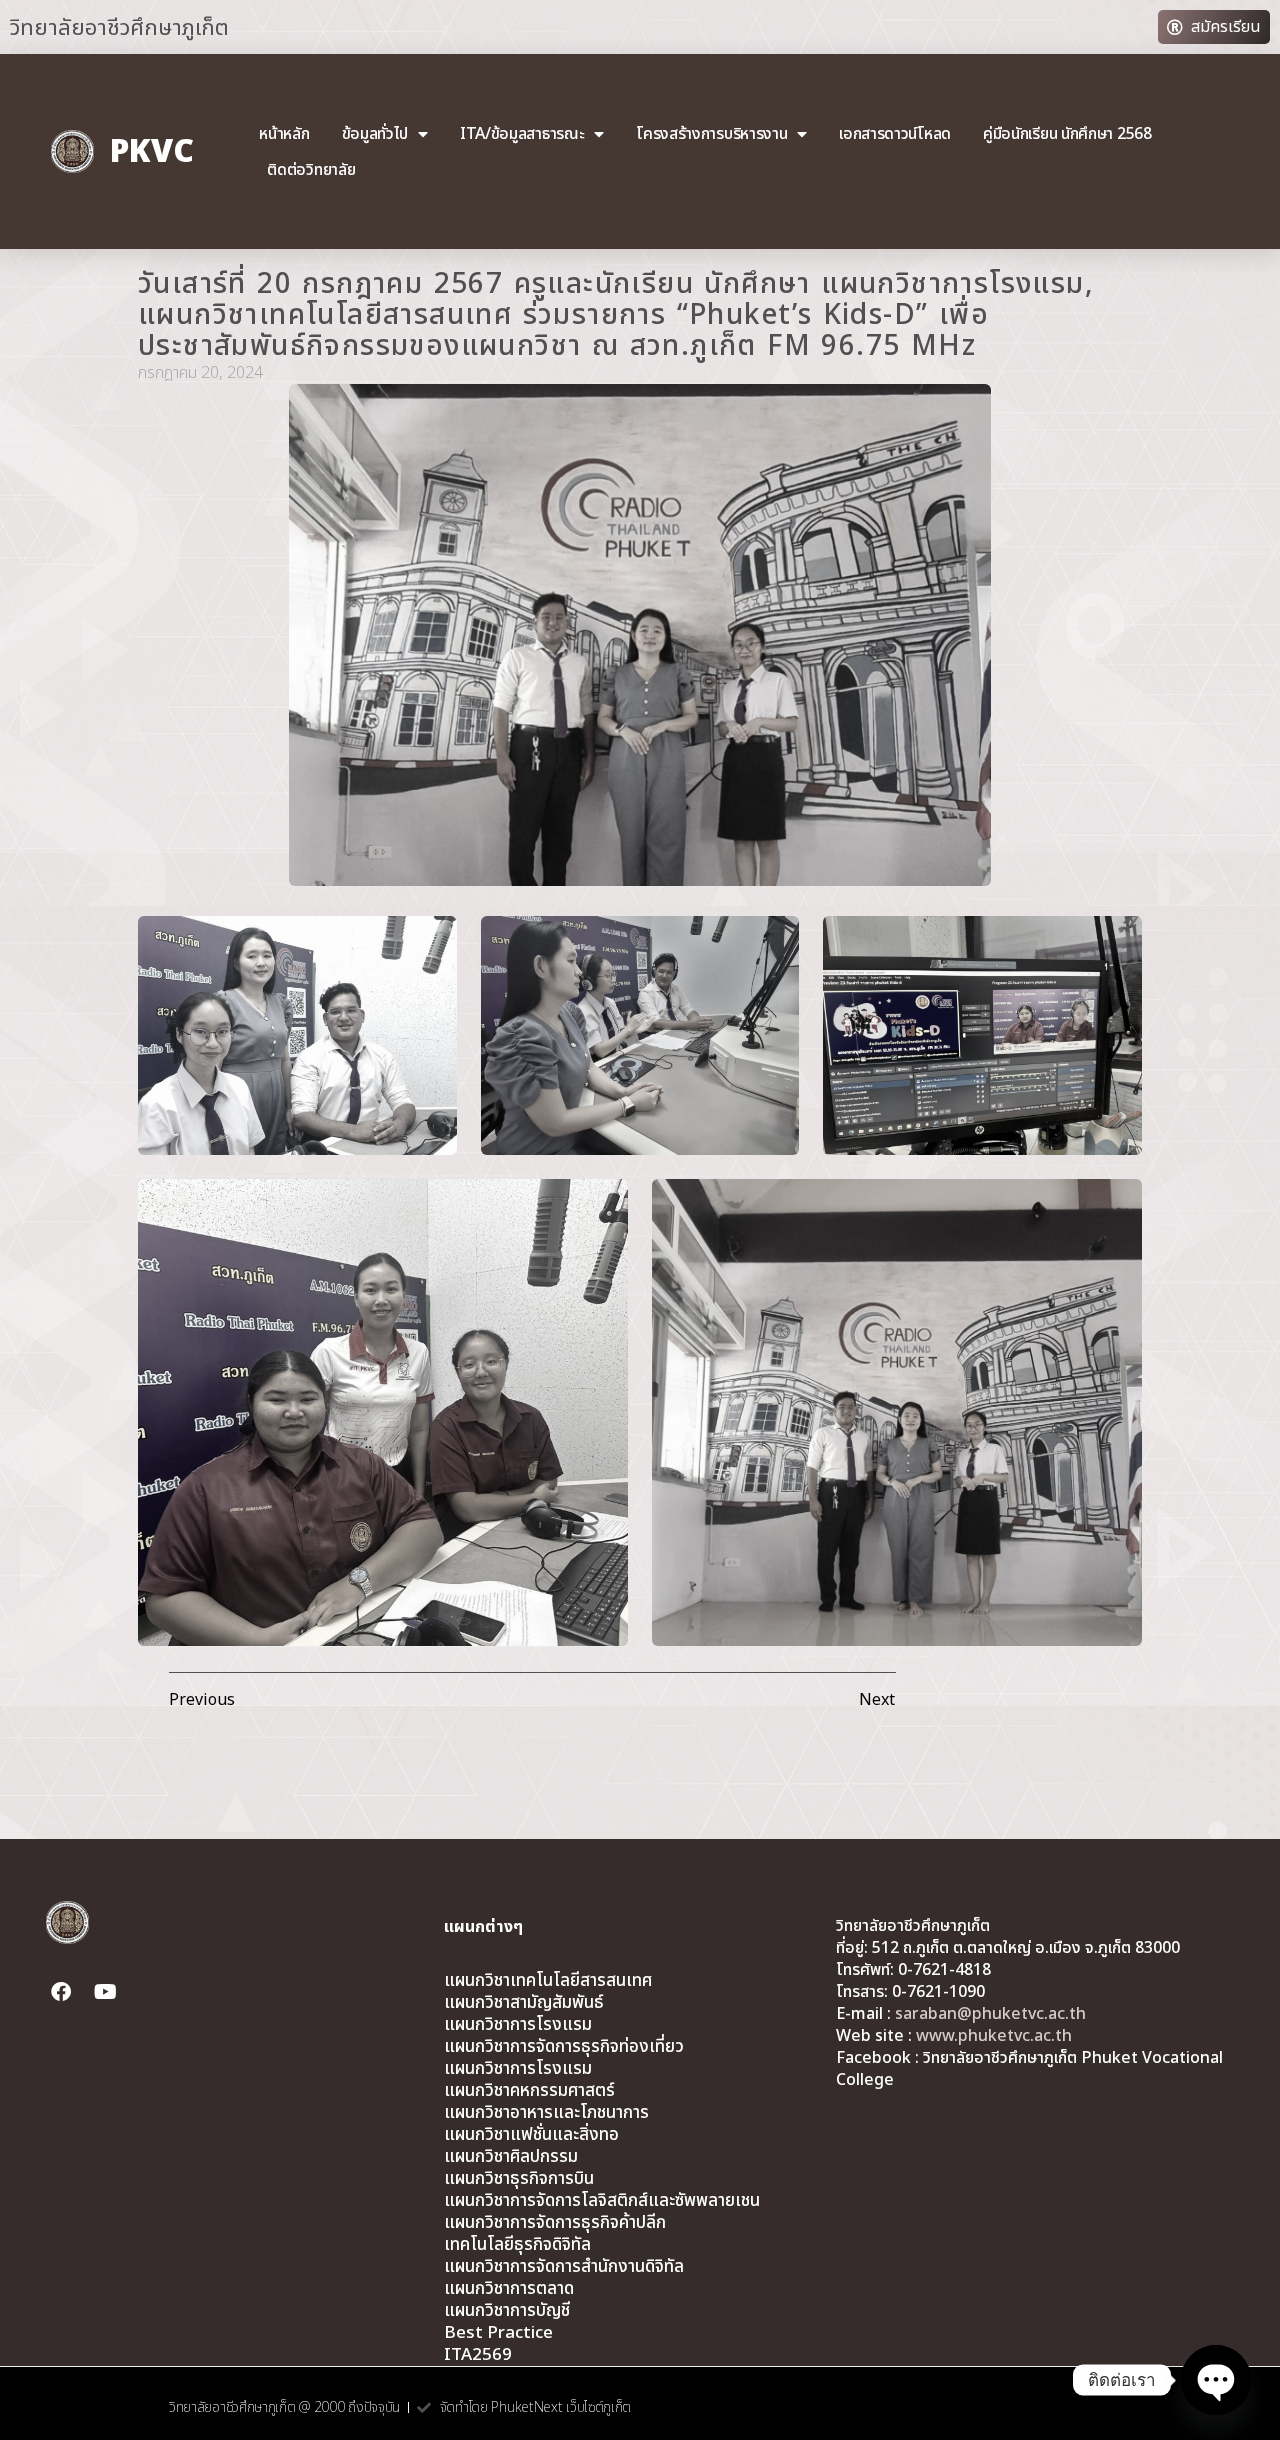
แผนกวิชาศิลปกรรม (511, 2157)
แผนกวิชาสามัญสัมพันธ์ (524, 2003)
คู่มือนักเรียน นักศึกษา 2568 (1067, 134)
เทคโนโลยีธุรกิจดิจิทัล (517, 2245)
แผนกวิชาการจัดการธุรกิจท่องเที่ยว (564, 2047)
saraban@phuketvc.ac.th (990, 2014)
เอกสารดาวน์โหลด (895, 134)
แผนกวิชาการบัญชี (507, 2311)
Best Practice (498, 2333)
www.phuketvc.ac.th (994, 2036)
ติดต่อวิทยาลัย (311, 170)
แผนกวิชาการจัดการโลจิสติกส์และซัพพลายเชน (602, 2201)
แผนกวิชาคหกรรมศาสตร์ (529, 2091)
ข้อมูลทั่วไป (375, 134)
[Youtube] (105, 1992)
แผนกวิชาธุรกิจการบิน (519, 2179)
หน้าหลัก (284, 134)
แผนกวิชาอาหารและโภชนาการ (546, 2113)
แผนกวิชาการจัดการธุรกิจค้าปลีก (555, 2223)
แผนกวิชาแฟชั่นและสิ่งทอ (531, 2135)
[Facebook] (61, 1992)
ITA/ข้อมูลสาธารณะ (522, 134)
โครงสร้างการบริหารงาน (711, 134)
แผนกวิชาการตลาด (509, 2289)
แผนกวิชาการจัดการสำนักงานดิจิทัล (564, 2267)
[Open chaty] (1216, 2380)
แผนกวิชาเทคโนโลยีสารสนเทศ (548, 1981)
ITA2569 (478, 2355)
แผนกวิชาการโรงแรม (518, 2025)
